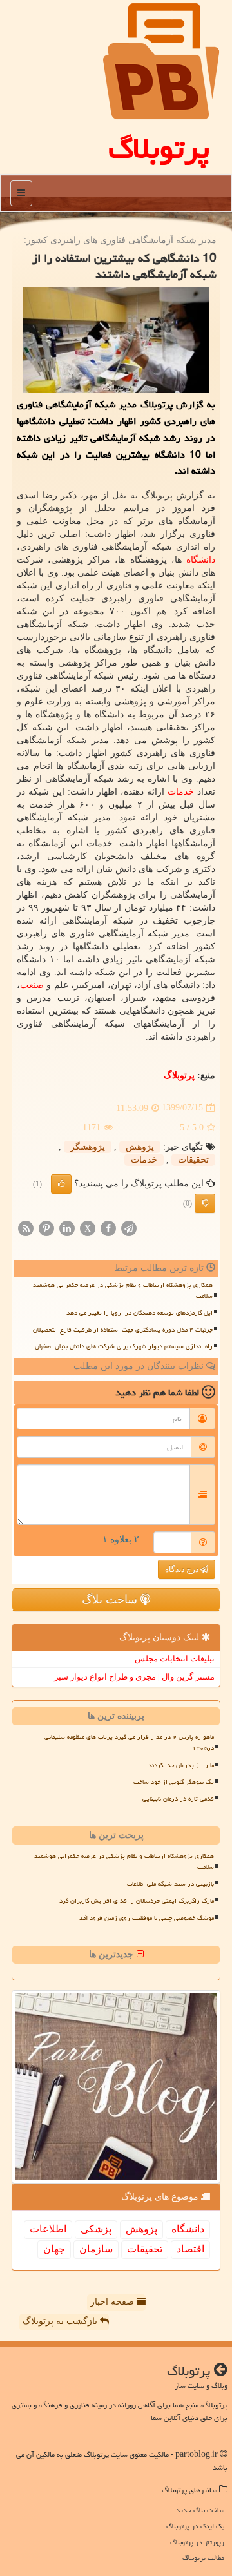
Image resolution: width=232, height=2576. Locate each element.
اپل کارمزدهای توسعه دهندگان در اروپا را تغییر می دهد (140, 1313)
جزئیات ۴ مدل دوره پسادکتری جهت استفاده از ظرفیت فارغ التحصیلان (123, 1330)
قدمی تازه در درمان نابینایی (178, 1799)
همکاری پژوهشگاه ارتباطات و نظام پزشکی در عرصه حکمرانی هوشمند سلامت (123, 1291)
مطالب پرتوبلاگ (203, 2558)
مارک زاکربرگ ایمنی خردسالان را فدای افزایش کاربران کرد (137, 1901)
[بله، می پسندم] (61, 1184)
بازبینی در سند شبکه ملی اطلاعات (170, 1884)
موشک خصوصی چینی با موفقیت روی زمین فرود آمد (147, 1918)
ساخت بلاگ (111, 1600)
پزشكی (96, 2229)
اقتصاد (190, 2249)
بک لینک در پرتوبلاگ (195, 2526)
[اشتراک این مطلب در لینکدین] (67, 1227)
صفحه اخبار (113, 2302)
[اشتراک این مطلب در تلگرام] (129, 1227)
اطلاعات (48, 2229)
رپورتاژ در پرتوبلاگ (197, 2542)
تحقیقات (193, 1160)
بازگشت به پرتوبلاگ (61, 2321)
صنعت (32, 985)
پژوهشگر (88, 1147)
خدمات (181, 792)
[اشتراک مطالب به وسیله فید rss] (26, 1227)
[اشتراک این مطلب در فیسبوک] (108, 1227)
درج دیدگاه (183, 1569)
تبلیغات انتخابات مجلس (175, 1659)
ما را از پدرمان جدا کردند (181, 1765)
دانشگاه (201, 560)
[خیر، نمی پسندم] (205, 1203)
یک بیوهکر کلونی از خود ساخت (174, 1782)
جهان (54, 2249)
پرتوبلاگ (159, 148)
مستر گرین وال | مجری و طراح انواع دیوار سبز (134, 1677)
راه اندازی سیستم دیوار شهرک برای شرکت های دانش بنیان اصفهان (124, 1346)
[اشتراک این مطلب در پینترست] (46, 1227)
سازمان (96, 2249)
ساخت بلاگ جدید (200, 2510)
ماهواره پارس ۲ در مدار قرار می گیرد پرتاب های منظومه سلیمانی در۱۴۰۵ (129, 1742)
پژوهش (140, 1147)
